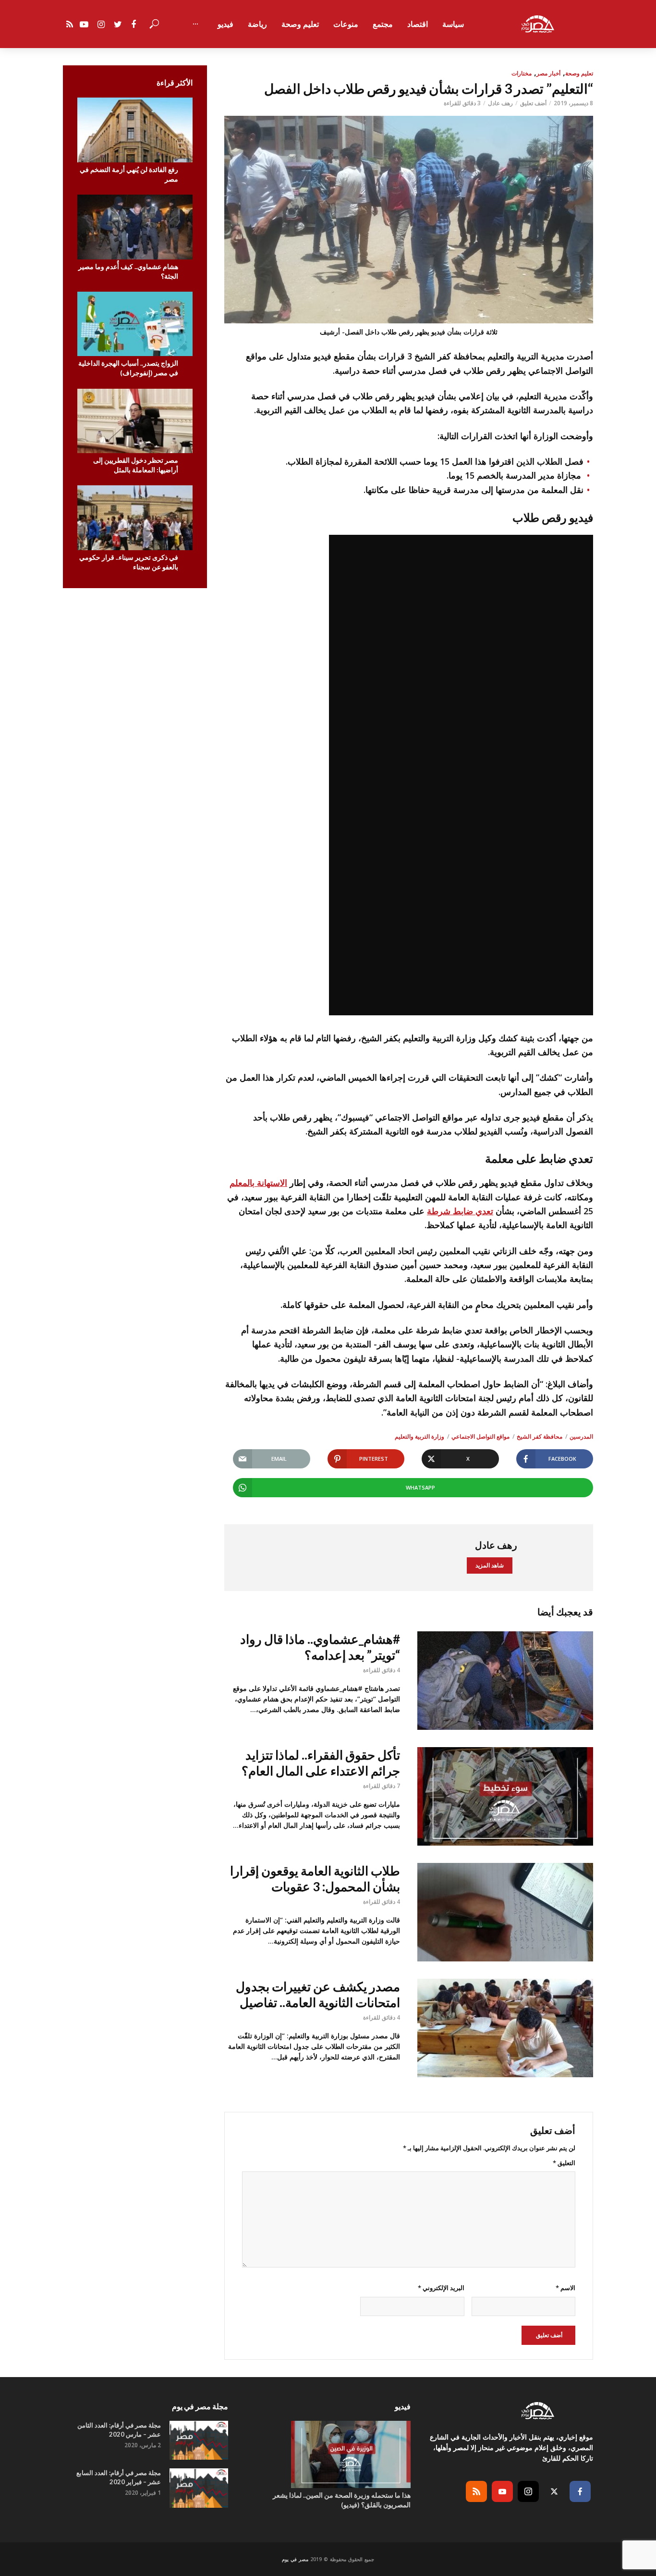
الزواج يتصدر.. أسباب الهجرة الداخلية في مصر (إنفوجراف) (128, 368)
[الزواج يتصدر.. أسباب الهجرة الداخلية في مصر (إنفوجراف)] (135, 324)
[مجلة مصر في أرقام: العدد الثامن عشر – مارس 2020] (199, 2440)
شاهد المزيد (490, 1565)
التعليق (564, 2163)
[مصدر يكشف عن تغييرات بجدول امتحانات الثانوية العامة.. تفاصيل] (505, 2028)
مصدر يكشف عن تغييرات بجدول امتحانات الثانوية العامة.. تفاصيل (318, 1994)
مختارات (522, 73)
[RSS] (476, 2491)
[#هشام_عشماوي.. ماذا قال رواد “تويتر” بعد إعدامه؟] (505, 1681)
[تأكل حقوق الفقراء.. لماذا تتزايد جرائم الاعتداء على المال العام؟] (505, 1796)
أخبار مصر (548, 73)
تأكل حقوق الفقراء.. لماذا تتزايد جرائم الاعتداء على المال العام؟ (321, 1763)
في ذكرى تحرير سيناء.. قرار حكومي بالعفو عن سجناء (129, 562)
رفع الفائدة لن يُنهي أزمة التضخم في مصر (129, 174)
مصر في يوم (295, 2559)
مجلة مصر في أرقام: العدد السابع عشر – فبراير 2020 (119, 2477)
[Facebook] (580, 2491)
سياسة (453, 24)
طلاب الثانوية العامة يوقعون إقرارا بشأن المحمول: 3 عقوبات (315, 1879)
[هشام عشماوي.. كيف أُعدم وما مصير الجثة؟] (135, 227)
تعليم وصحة (300, 24)
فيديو (225, 24)
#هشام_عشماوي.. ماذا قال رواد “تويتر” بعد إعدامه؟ (320, 1647)
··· (195, 24)
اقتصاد (418, 24)
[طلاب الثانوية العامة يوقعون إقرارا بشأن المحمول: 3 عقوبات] (505, 1912)
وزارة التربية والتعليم (419, 1436)
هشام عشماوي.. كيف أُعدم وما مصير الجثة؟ (128, 271)
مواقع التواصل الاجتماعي (480, 1436)
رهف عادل (500, 103)
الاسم (565, 2288)
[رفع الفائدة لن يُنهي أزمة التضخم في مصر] (135, 130)
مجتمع (383, 24)
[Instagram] (528, 2491)
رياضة (257, 24)
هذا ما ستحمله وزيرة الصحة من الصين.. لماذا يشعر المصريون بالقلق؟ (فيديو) (342, 2500)
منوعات (346, 24)
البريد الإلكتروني (441, 2288)
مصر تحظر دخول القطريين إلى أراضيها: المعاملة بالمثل (136, 465)
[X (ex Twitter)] (554, 2491)
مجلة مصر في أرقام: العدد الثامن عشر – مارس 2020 (119, 2430)
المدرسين (581, 1436)
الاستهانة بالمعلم (258, 1183)
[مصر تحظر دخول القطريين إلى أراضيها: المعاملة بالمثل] (135, 421)
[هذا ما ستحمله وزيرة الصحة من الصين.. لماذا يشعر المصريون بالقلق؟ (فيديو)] (328, 2454)
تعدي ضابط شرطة (460, 1211)
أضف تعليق (533, 103)
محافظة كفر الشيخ (540, 1436)
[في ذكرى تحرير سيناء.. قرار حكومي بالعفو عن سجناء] (135, 518)
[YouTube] (502, 2491)
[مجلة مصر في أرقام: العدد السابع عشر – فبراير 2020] (199, 2488)
